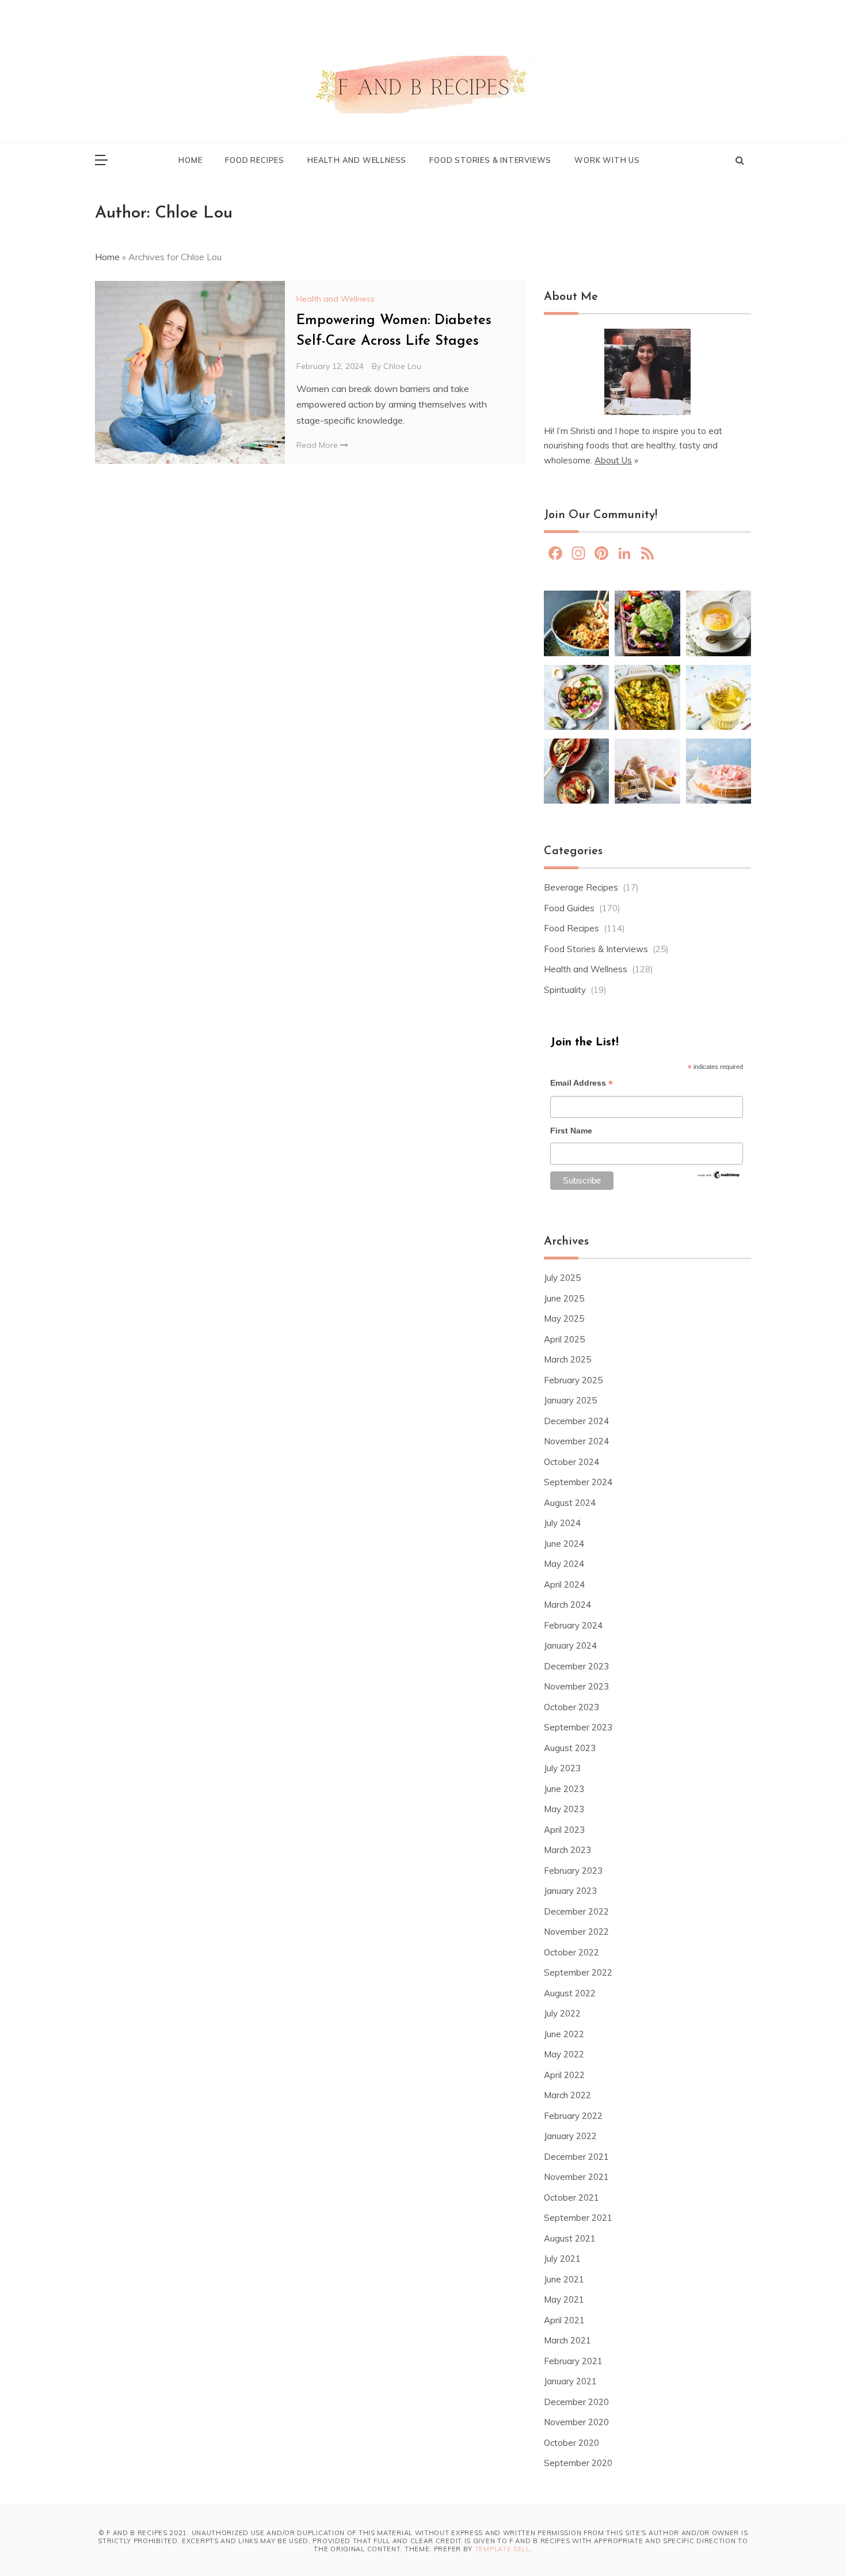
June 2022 (564, 2034)
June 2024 (564, 1544)
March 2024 (567, 1605)
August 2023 (570, 1748)
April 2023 (564, 1830)
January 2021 (570, 2381)
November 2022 (576, 1932)
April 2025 (564, 1339)
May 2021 (564, 2299)
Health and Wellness (357, 160)
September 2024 (578, 1482)
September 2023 (578, 1727)
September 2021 (578, 2218)
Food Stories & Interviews (490, 160)
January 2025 (570, 1400)
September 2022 (578, 1972)
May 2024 (564, 1564)
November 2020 (576, 2422)
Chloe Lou (402, 366)
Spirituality (565, 990)
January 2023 (570, 1891)
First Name (571, 1131)
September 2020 (578, 2463)
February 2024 (573, 1625)
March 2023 (567, 1850)
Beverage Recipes (581, 887)
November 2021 (576, 2177)
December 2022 (576, 1911)
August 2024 (570, 1503)
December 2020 (576, 2402)
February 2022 (573, 2116)
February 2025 (573, 1380)
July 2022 (562, 2013)
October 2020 (571, 2443)
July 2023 (562, 1768)
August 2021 (570, 2238)
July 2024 (562, 1523)
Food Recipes (255, 160)
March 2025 (567, 1359)
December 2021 (576, 2157)
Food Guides (569, 908)
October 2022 (571, 1952)
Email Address (582, 1084)
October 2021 (571, 2198)
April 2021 (564, 2320)
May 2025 (564, 1319)
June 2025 (564, 1298)
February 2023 (573, 1871)
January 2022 (570, 2136)
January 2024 (570, 1645)
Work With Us (607, 160)
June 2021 (564, 2279)
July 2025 (562, 1278)
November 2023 (576, 1686)
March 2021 (567, 2340)
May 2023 (564, 1809)
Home (190, 160)
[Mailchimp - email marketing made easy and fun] (719, 1178)
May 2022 (564, 2054)
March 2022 (567, 2095)
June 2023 (564, 1789)
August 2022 (570, 1993)
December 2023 (576, 1666)
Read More (318, 445)
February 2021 (573, 2361)
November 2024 (576, 1441)
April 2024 (564, 1584)
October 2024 (571, 1462)
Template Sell (502, 2549)
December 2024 (576, 1421)
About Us (613, 460)
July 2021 (562, 2259)
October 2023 (571, 1707)
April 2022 (564, 2075)
